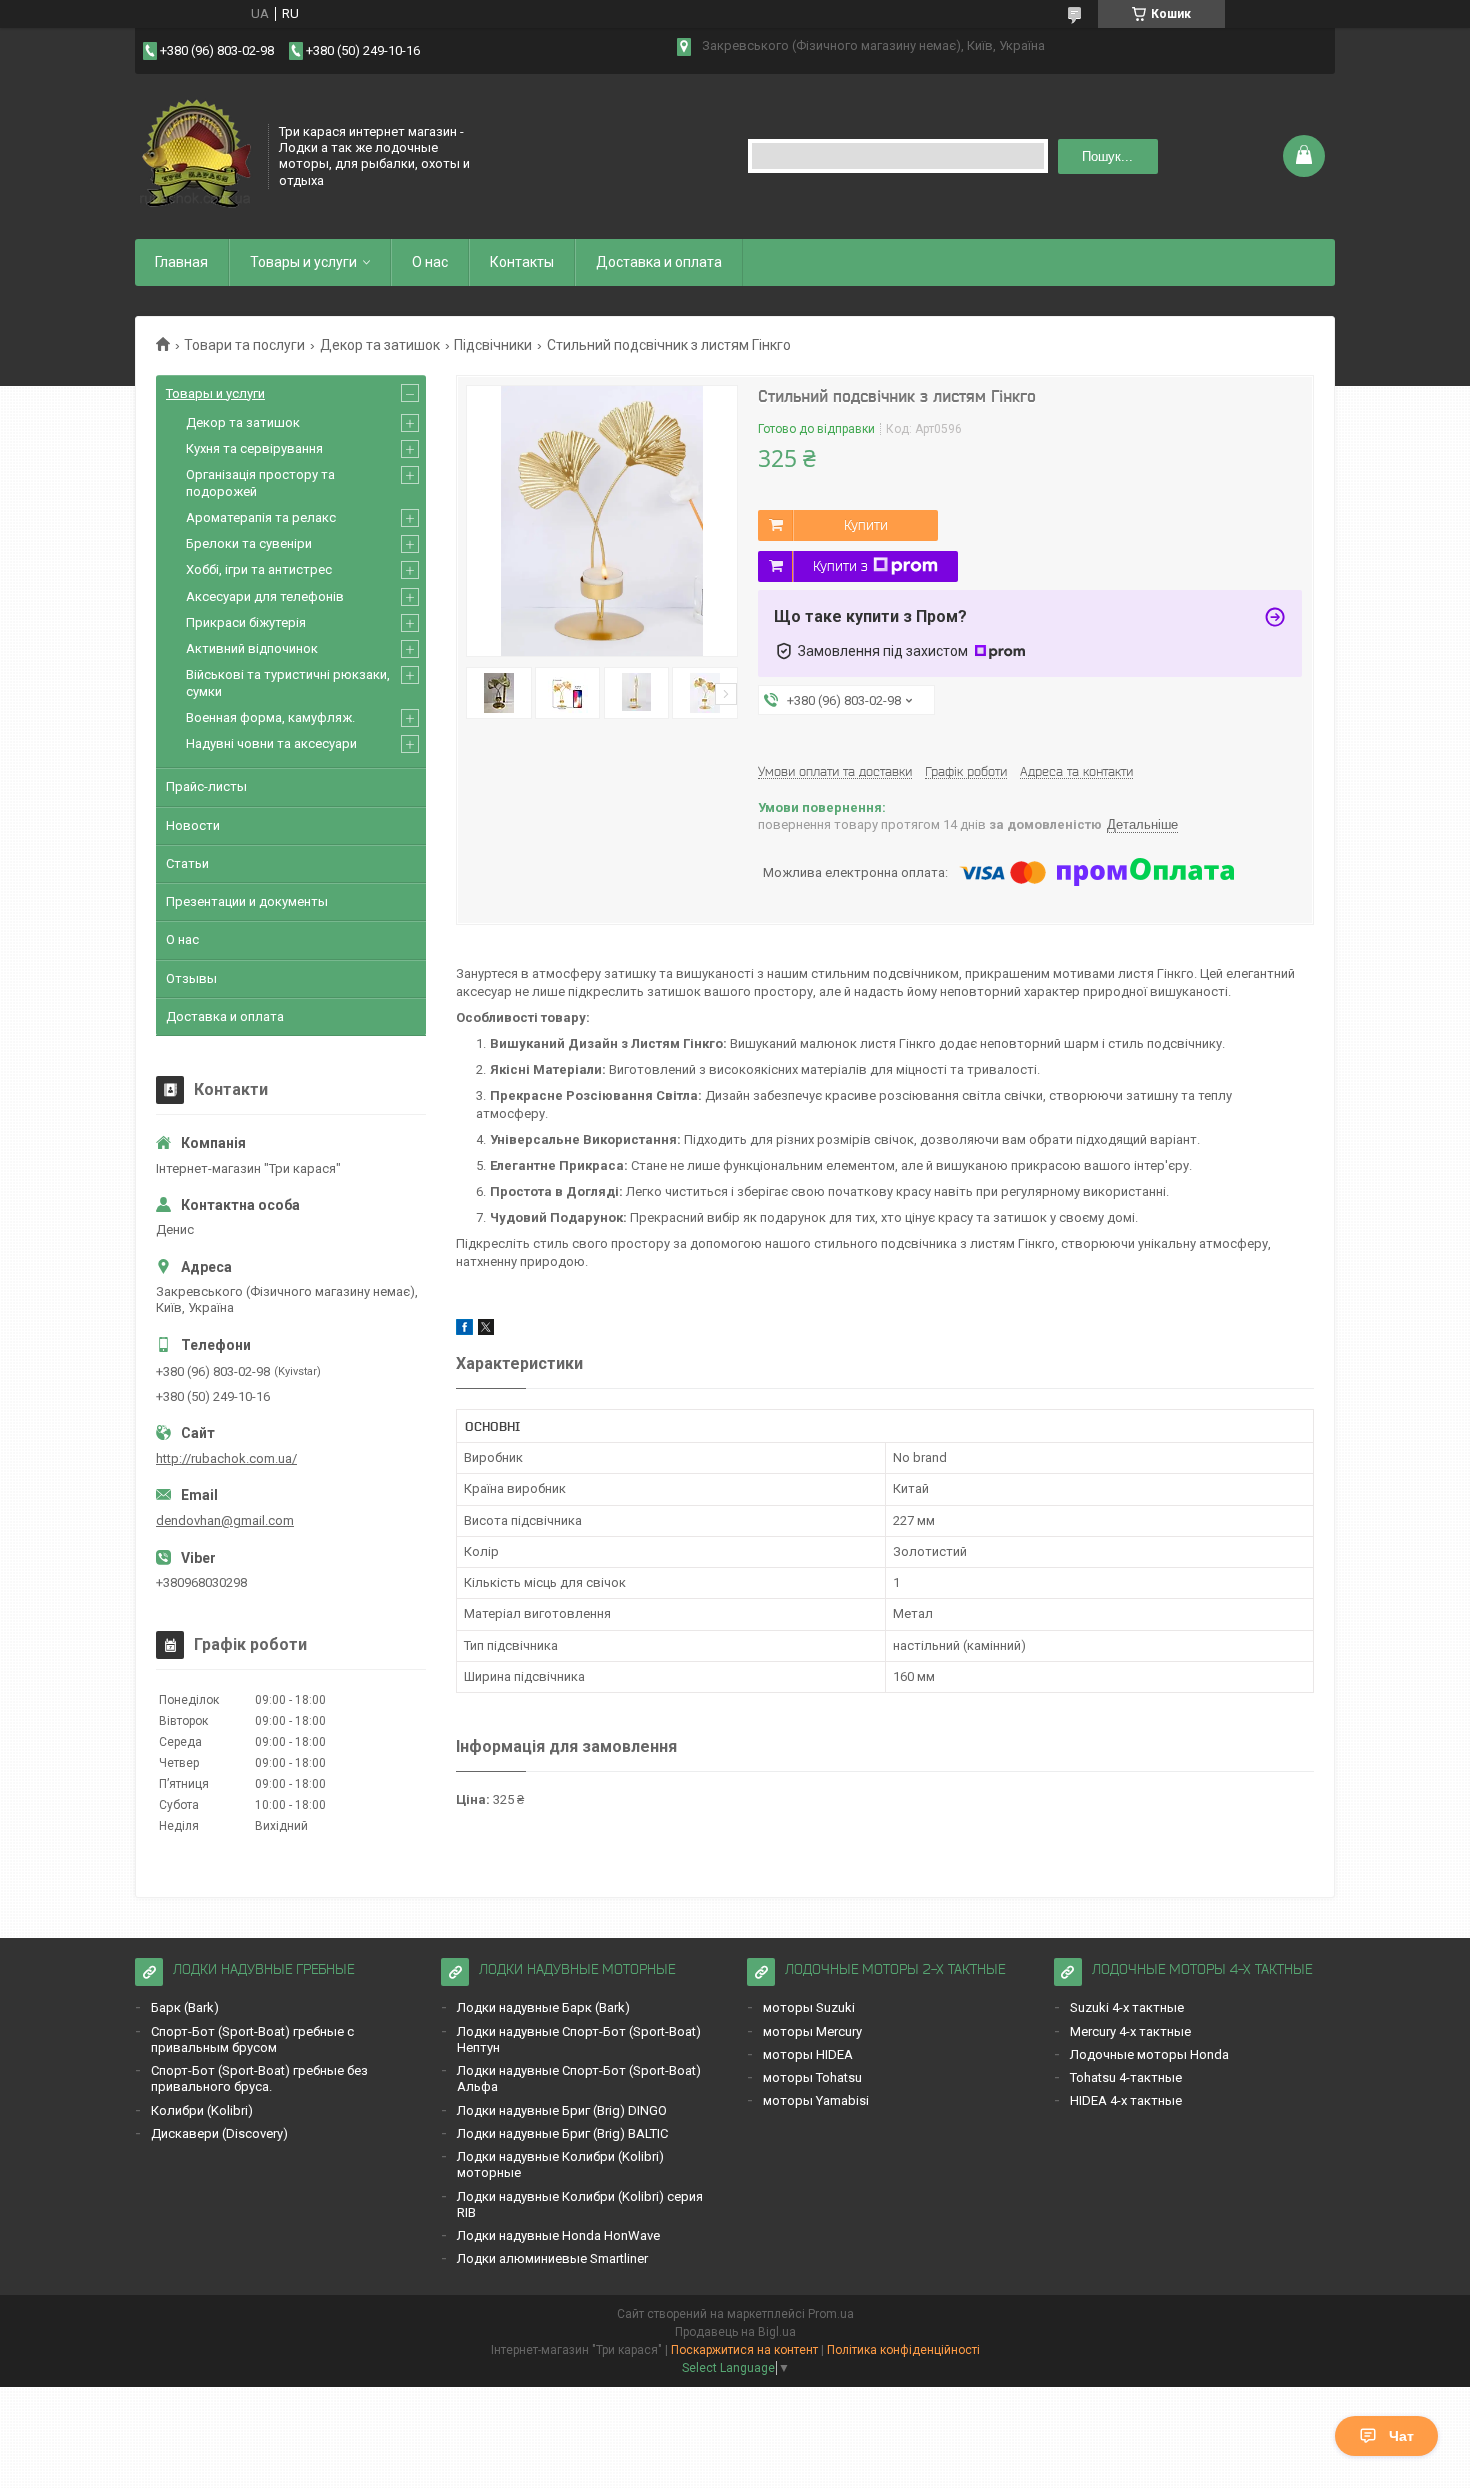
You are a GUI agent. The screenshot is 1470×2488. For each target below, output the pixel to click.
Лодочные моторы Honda (1149, 2054)
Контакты (522, 262)
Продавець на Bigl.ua (735, 2332)
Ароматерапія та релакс (261, 517)
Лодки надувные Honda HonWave (558, 2235)
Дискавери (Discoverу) (219, 2133)
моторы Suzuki (809, 2007)
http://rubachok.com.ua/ (226, 1458)
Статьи (187, 863)
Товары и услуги (303, 262)
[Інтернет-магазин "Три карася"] (195, 154)
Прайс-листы (206, 786)
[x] (486, 1330)
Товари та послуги (244, 345)
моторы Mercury (812, 2031)
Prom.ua (831, 2314)
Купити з (840, 566)
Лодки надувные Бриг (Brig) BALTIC (562, 2133)
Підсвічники (493, 345)
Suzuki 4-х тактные (1127, 2007)
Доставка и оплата (659, 262)
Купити (866, 525)
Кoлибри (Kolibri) (202, 2110)
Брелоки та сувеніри (249, 543)
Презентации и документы (247, 901)
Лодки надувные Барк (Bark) (543, 2007)
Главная (181, 262)
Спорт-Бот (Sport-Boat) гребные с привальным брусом (252, 2039)
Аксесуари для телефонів (265, 596)
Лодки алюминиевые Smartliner (552, 2258)
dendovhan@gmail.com (225, 1520)
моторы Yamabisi (816, 2100)
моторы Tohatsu (812, 2077)
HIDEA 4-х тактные (1126, 2100)
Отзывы (191, 978)
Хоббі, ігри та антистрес (259, 569)
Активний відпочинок (252, 648)
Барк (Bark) (185, 2007)
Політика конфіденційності (903, 2350)
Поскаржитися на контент (744, 2350)
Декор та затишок (380, 345)
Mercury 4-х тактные (1130, 2031)
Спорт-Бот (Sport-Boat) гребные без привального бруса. (259, 2078)
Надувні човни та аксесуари (271, 743)
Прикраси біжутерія (246, 622)
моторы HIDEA (808, 2054)
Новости (193, 825)
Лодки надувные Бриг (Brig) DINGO (562, 2110)
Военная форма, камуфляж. (270, 717)
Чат (1401, 2436)
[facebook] (464, 1330)
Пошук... (1107, 156)
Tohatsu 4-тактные (1126, 2077)
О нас (430, 262)
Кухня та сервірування (254, 448)
